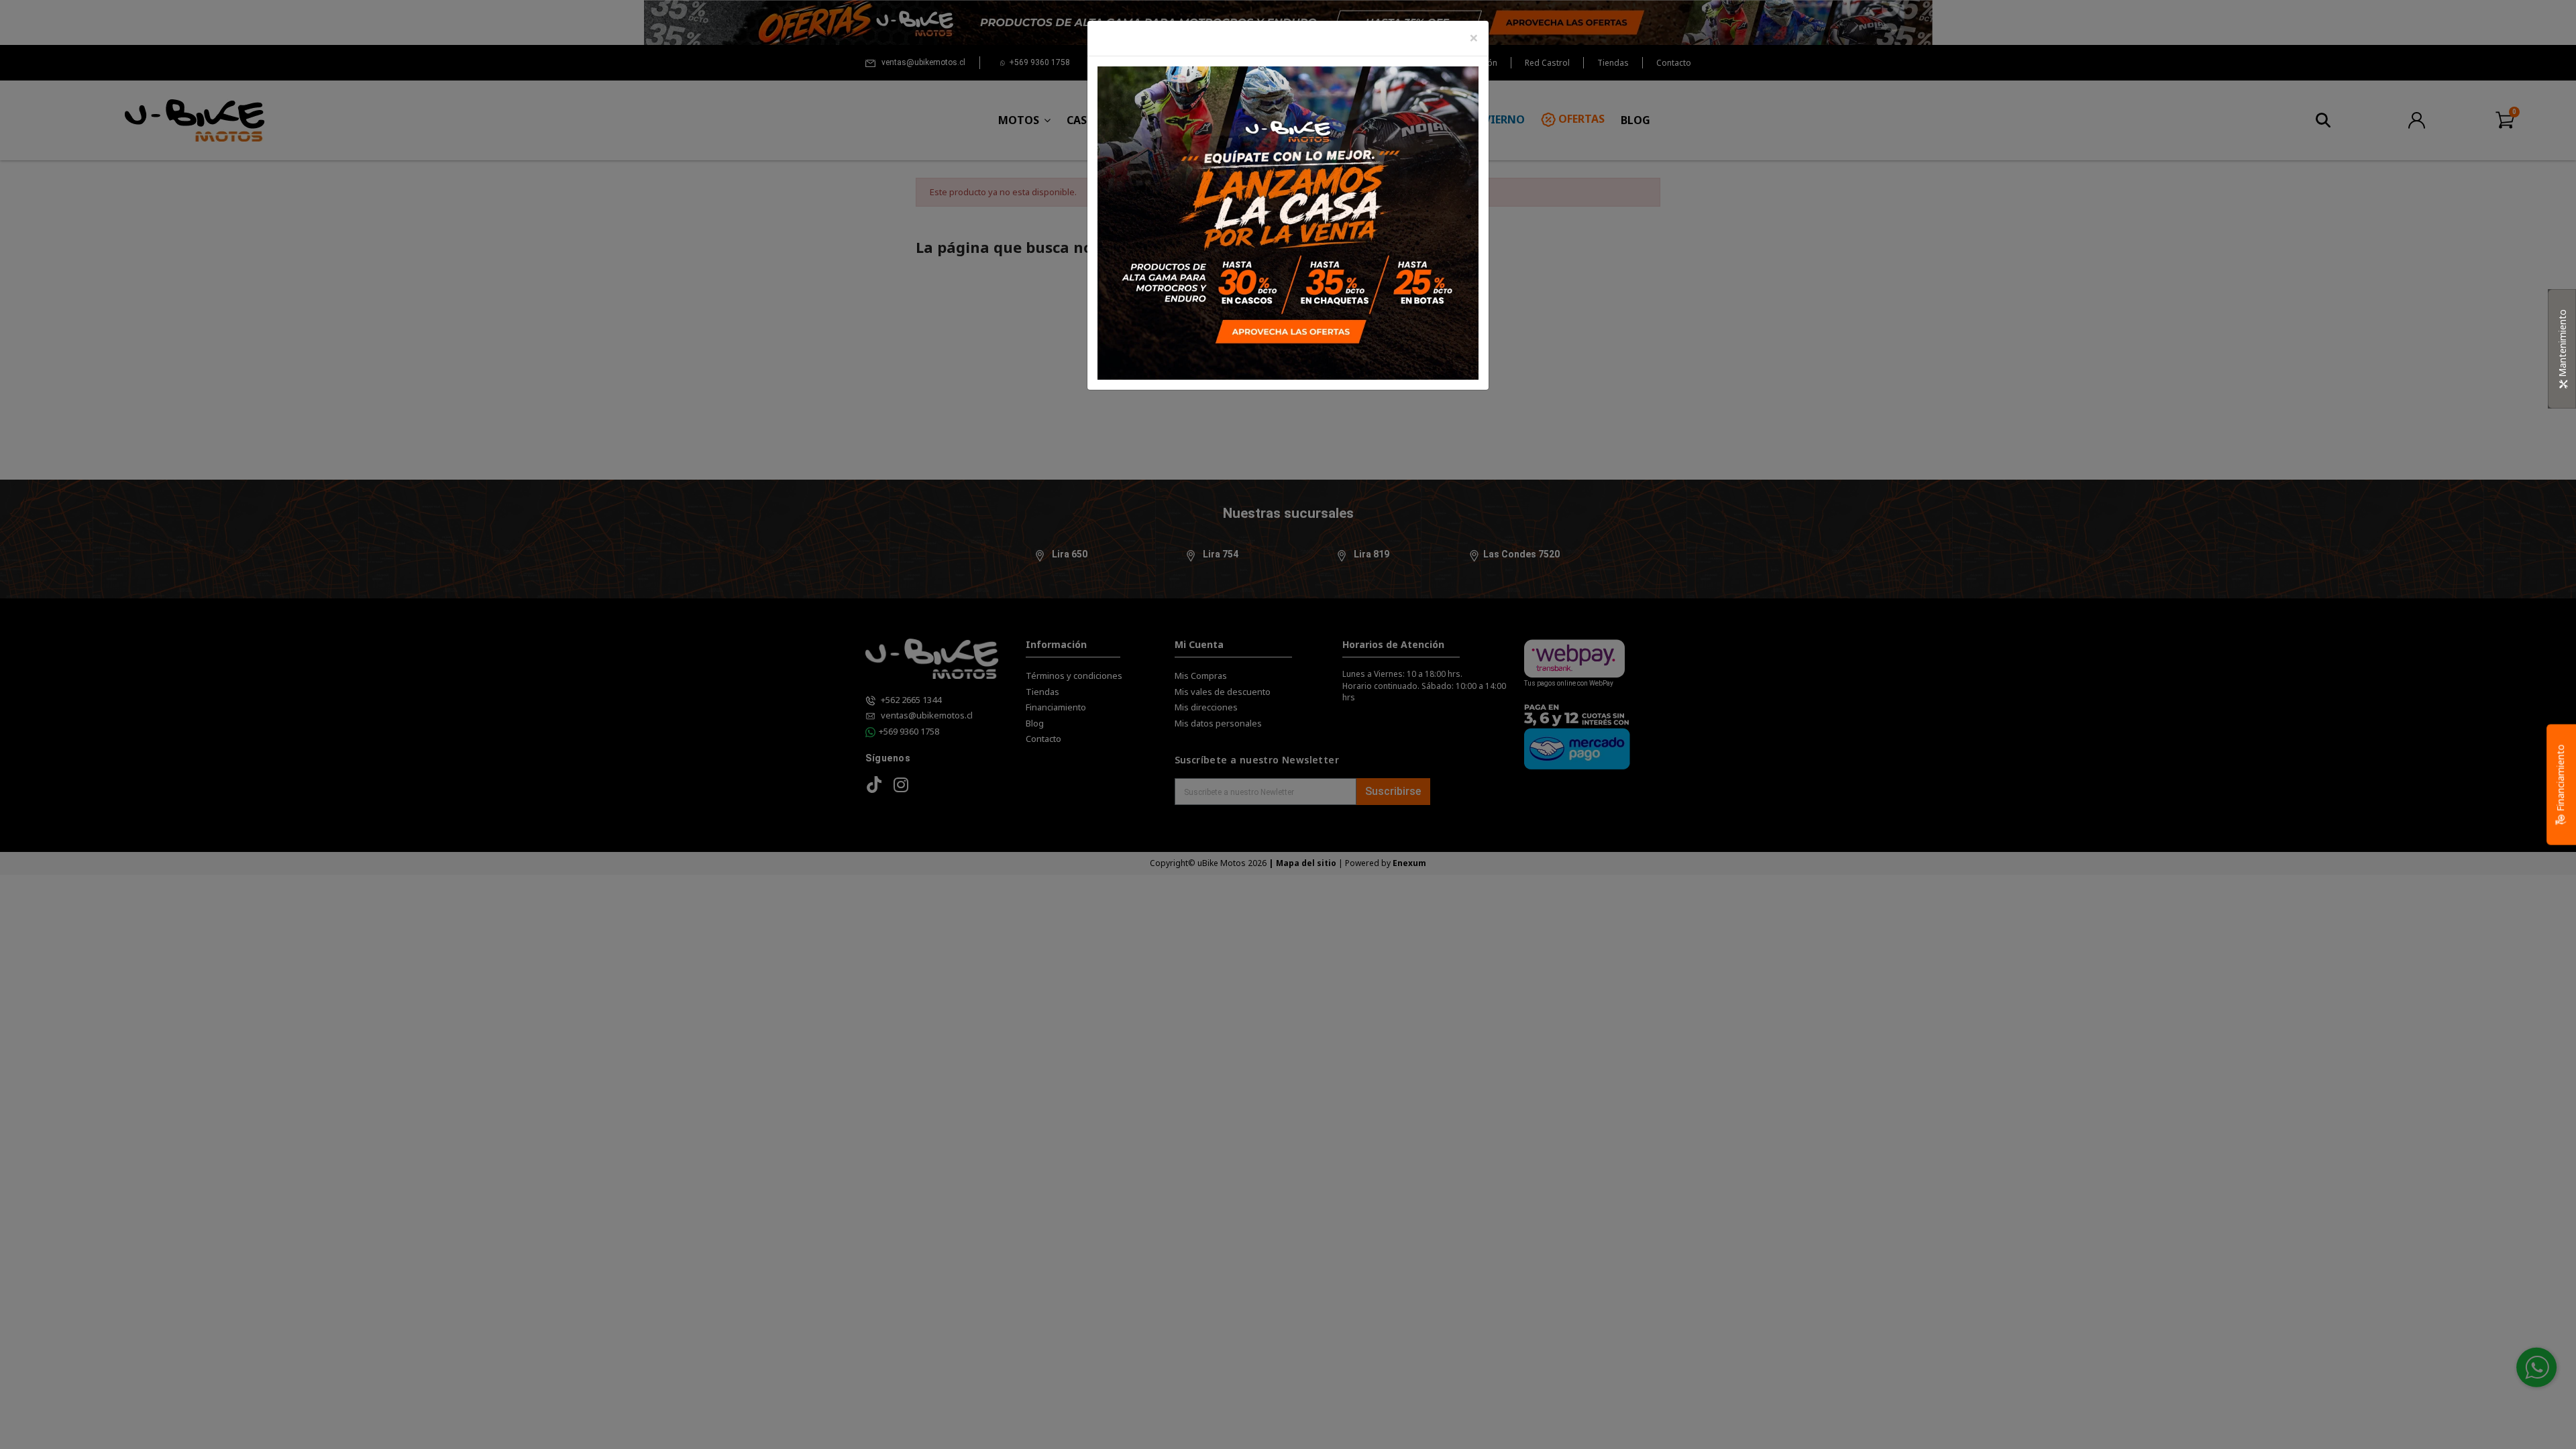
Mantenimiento (2562, 344)
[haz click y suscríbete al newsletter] (1288, 222)
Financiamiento (2560, 780)
